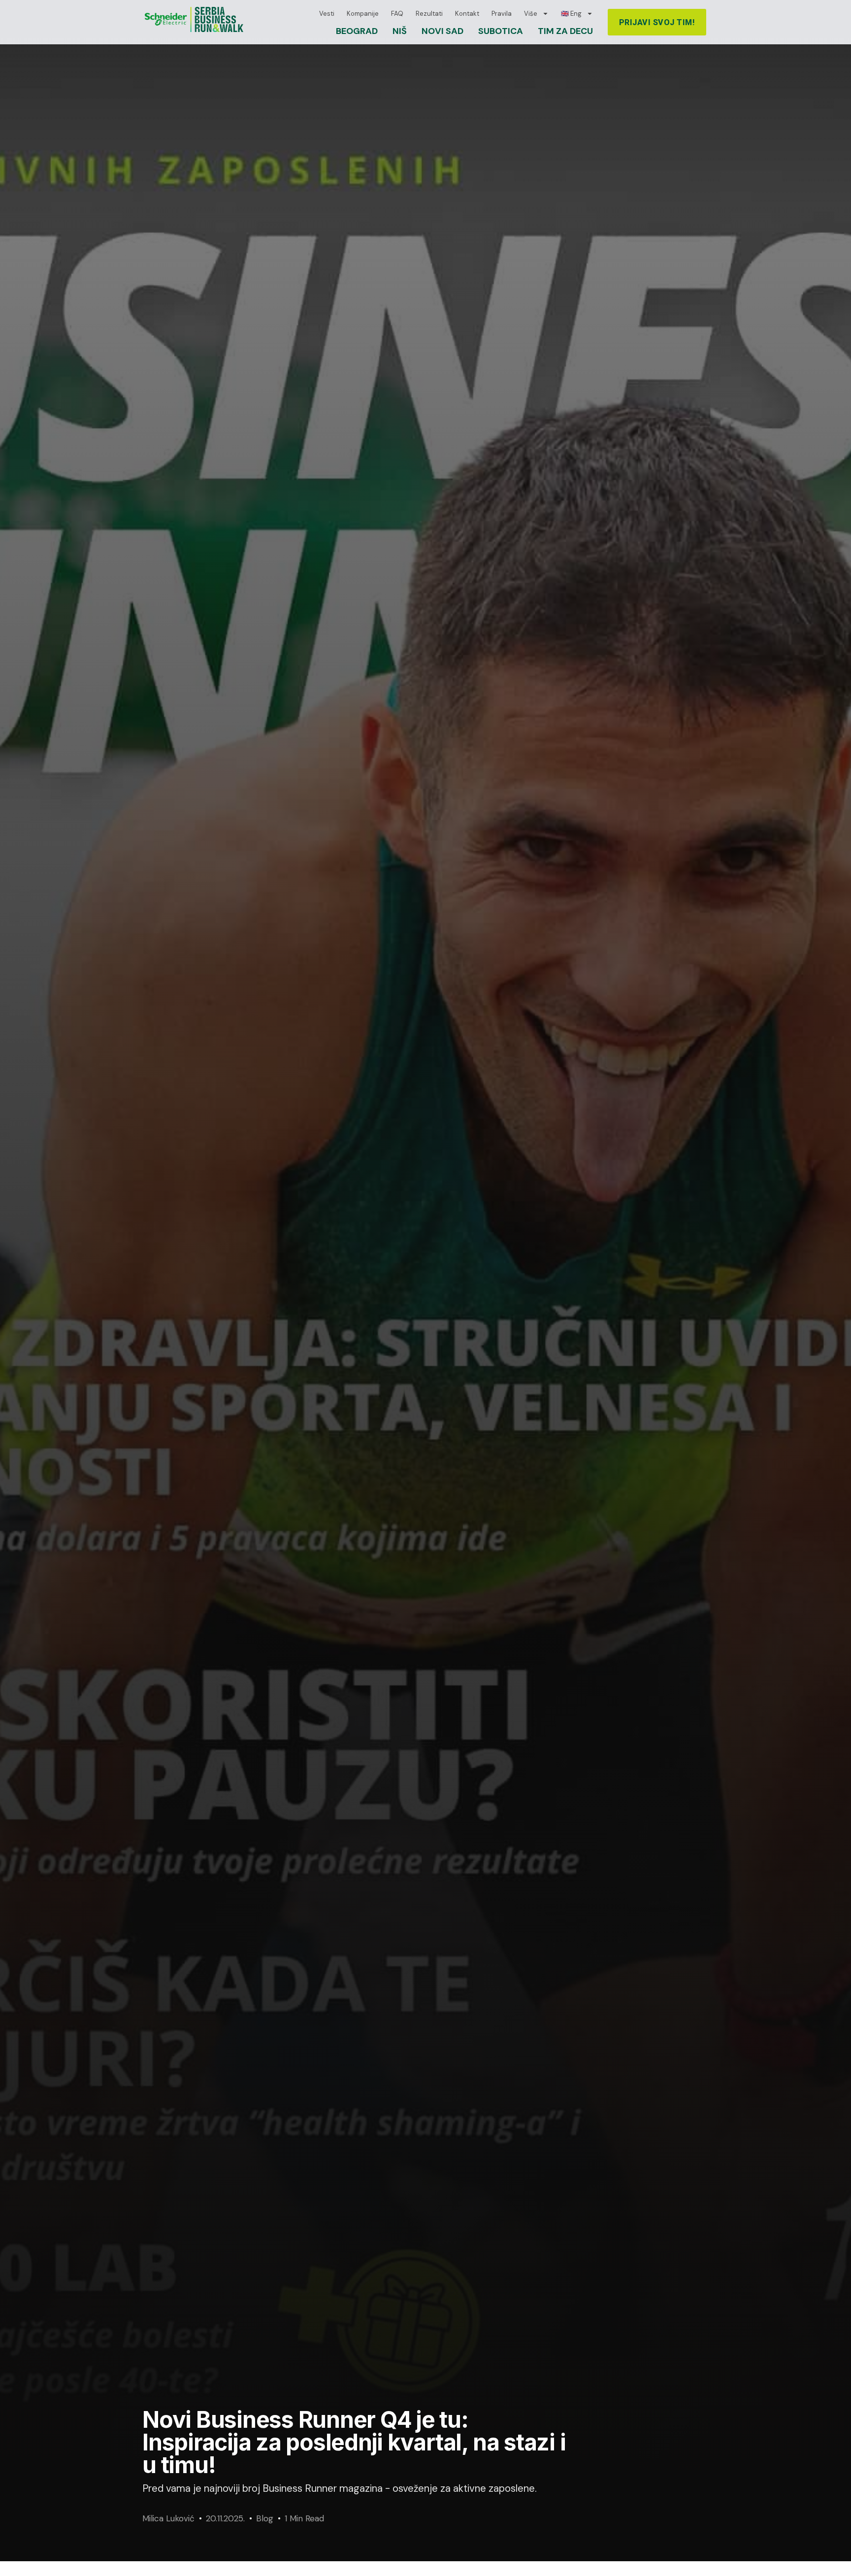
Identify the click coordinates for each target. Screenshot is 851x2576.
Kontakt (467, 14)
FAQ (397, 14)
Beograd (357, 31)
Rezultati (429, 14)
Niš (400, 31)
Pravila (502, 14)
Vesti (327, 14)
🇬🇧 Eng (571, 14)
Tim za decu (565, 31)
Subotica (501, 31)
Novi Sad (442, 31)
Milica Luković (168, 2518)
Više (531, 14)
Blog (265, 2518)
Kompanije (363, 14)
